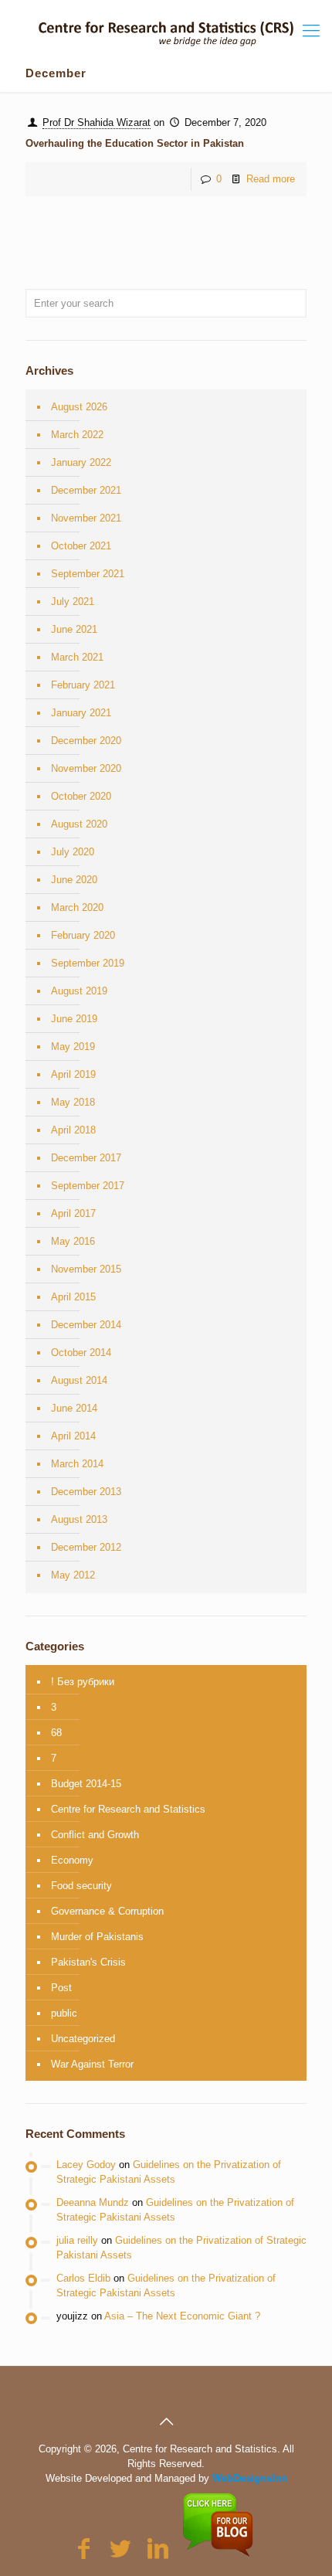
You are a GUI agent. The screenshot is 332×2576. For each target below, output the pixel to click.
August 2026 (79, 407)
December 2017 (86, 1158)
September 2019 (88, 963)
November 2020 (86, 768)
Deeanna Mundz (93, 2202)
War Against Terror (92, 2064)
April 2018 (73, 1130)
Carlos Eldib (83, 2278)
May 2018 (73, 1102)
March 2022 (77, 435)
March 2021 (77, 657)
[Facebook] (83, 2549)
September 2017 (88, 1186)
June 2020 (74, 880)
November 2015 (86, 1269)
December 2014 (86, 1325)
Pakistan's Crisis (88, 1962)
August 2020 (79, 824)
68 (56, 1733)
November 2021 (86, 518)
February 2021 (83, 685)
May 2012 (73, 1575)
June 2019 (74, 1019)
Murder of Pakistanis (97, 1937)
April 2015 (73, 1297)
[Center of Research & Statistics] (166, 23)
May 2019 (73, 1047)
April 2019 (73, 1074)
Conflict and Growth (95, 1835)
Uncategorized (83, 2039)
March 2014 (77, 1464)
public (64, 2013)
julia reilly (77, 2240)
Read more (271, 179)
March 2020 (77, 907)
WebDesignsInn (250, 2478)
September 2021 (88, 574)
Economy (72, 1860)
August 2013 (79, 1519)
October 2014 (81, 1353)
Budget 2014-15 (86, 1784)
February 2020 (83, 935)
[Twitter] (120, 2549)
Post (61, 1988)
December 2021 (86, 490)
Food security (81, 1886)
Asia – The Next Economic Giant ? (182, 2316)
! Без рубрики (83, 1682)
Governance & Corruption (107, 1911)
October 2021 (81, 546)
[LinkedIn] (158, 2549)
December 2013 (86, 1492)
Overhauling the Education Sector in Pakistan (135, 143)
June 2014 (74, 1408)
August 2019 (79, 991)
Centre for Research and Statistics (128, 1809)
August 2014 (79, 1380)
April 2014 (73, 1436)
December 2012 (86, 1547)
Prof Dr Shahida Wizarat (97, 122)
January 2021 (81, 713)
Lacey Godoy (86, 2165)
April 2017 (73, 1213)
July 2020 (73, 852)
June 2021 (74, 629)
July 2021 (73, 602)
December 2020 (86, 741)
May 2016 (73, 1241)
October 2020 (81, 796)
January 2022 (81, 462)
